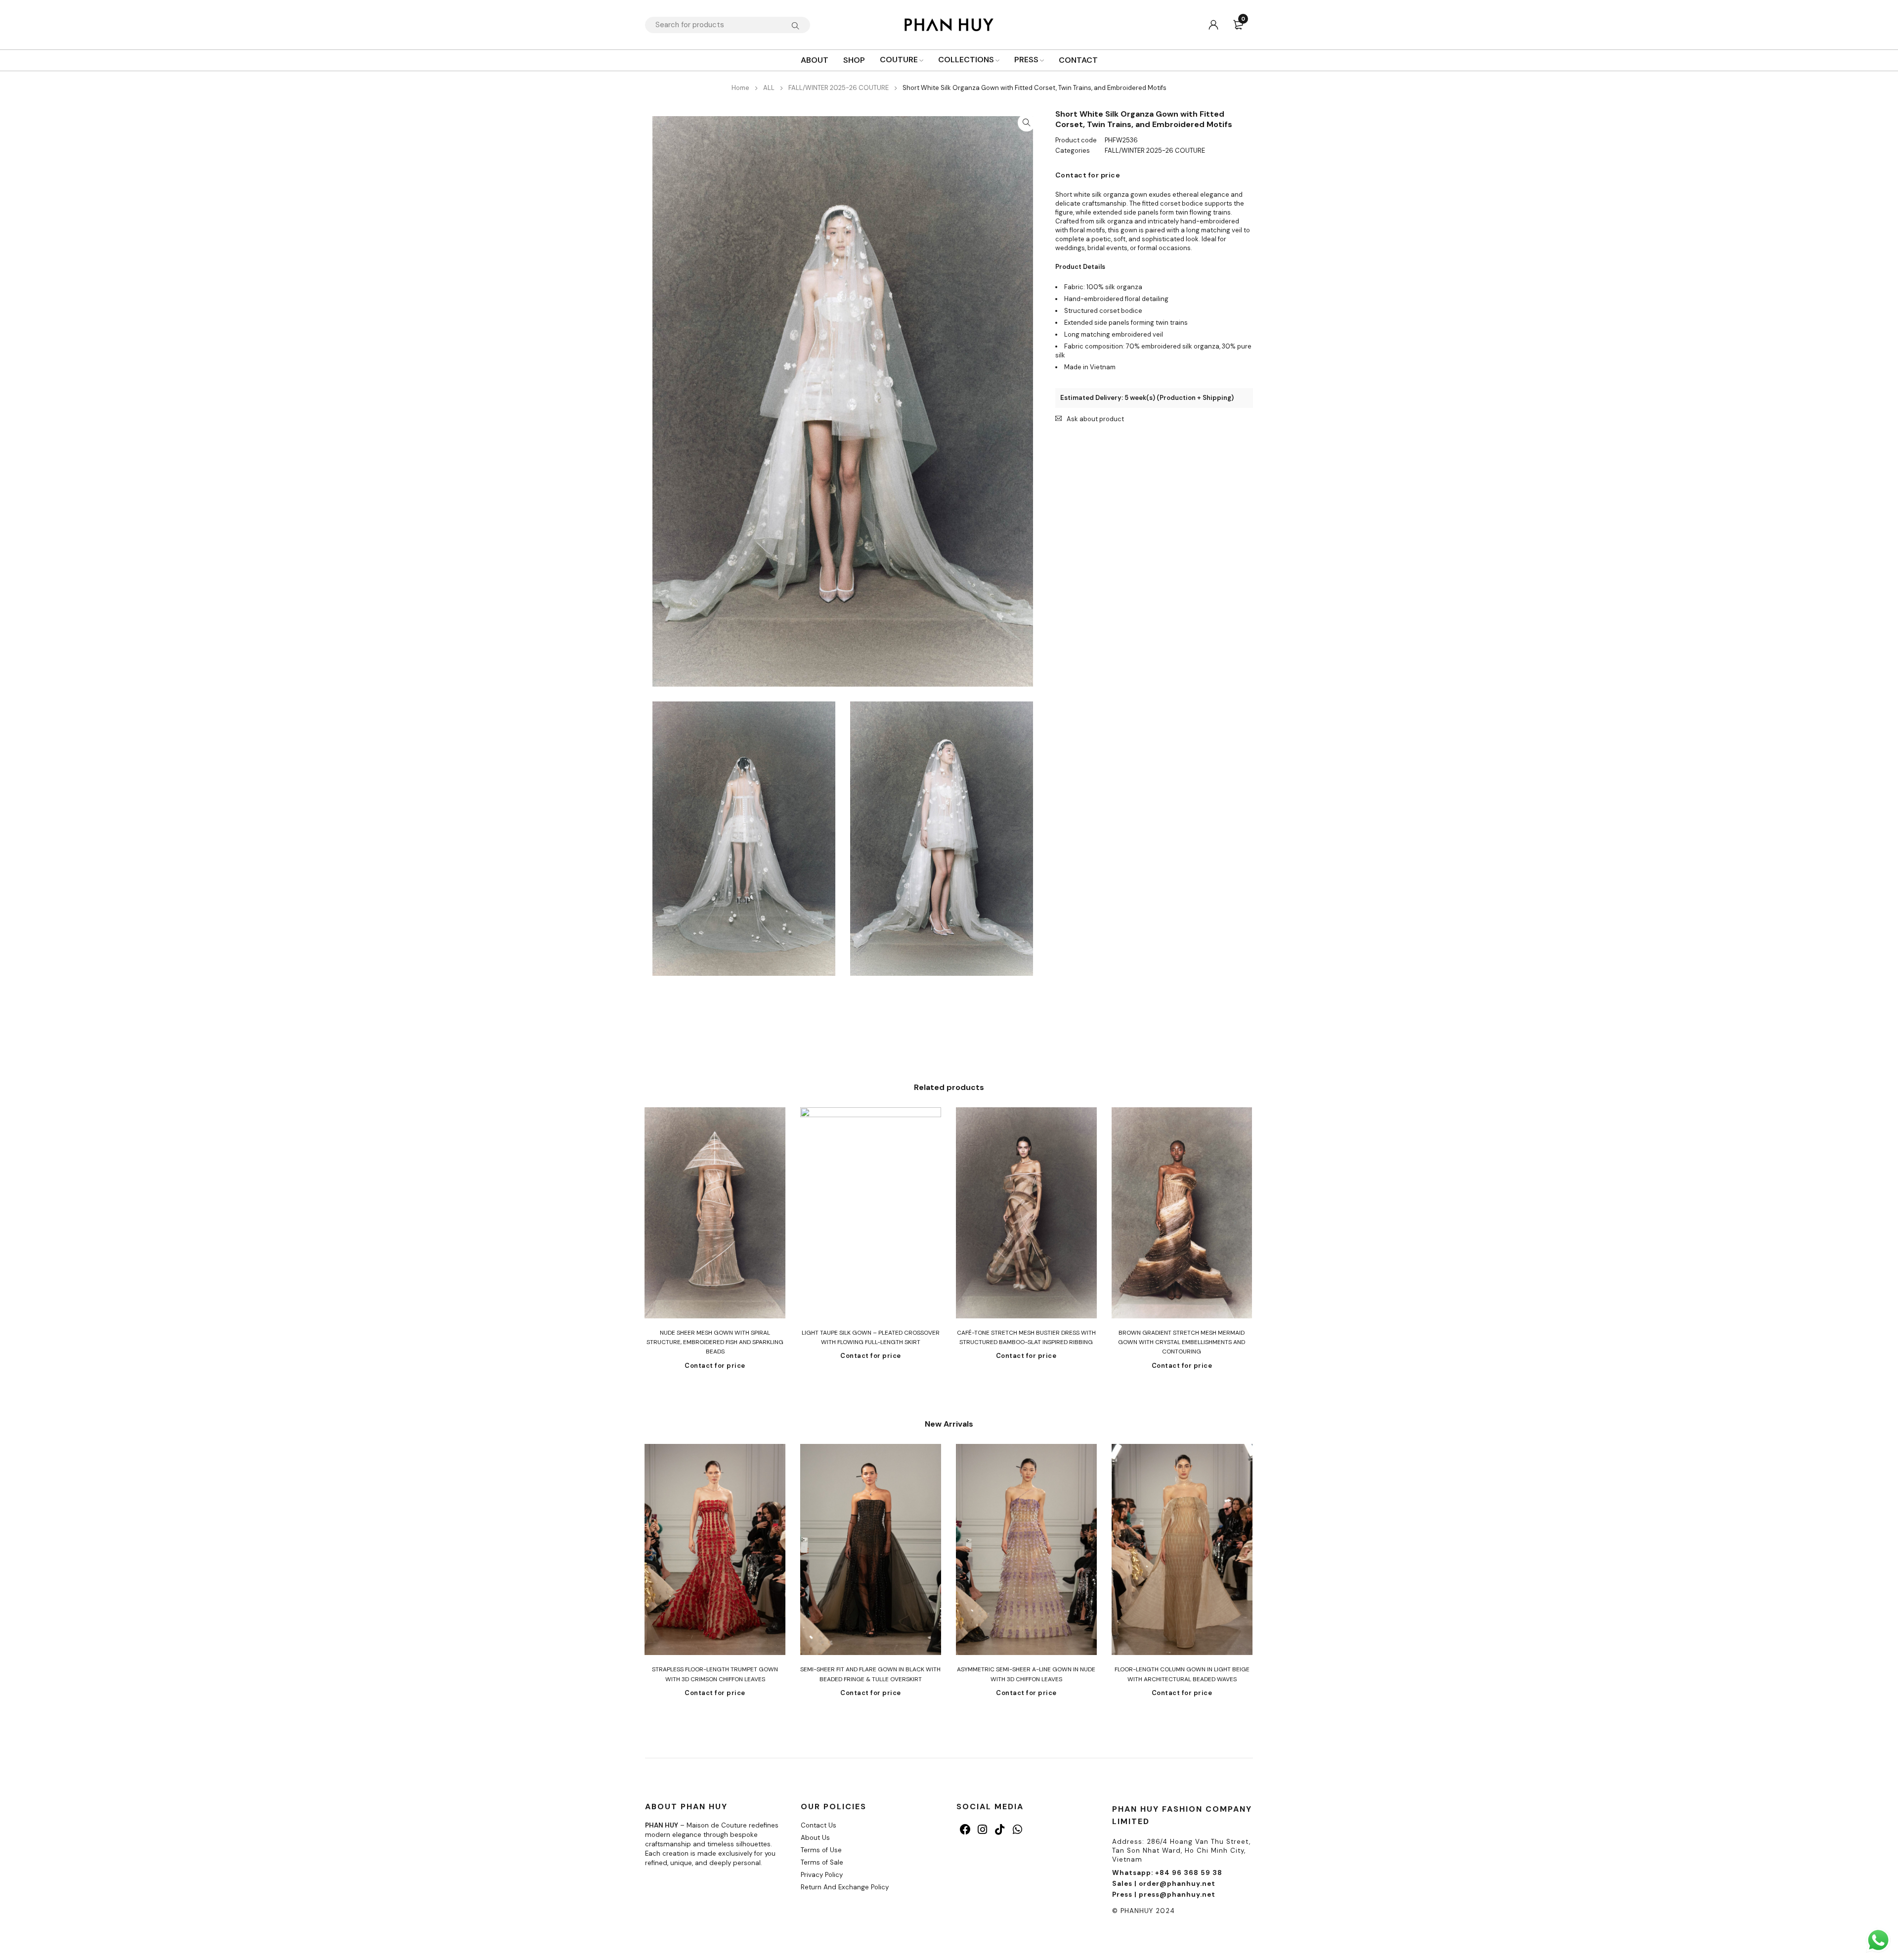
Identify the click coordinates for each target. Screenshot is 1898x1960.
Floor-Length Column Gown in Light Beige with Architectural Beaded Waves (1182, 1674)
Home (740, 88)
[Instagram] (982, 1829)
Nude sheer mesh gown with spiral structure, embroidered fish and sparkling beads (715, 1342)
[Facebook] (965, 1829)
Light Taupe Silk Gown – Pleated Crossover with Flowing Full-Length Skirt (871, 1337)
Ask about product (1095, 419)
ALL (769, 88)
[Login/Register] (1213, 25)
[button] (1027, 123)
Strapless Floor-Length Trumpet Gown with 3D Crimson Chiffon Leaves (715, 1674)
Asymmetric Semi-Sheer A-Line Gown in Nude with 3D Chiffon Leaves (1026, 1674)
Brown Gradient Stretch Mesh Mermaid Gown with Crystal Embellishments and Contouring (1182, 1342)
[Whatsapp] (1017, 1829)
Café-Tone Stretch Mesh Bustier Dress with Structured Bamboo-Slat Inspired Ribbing (1026, 1337)
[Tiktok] (1000, 1829)
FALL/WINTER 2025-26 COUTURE (839, 88)
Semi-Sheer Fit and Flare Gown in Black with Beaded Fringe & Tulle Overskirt (870, 1674)
